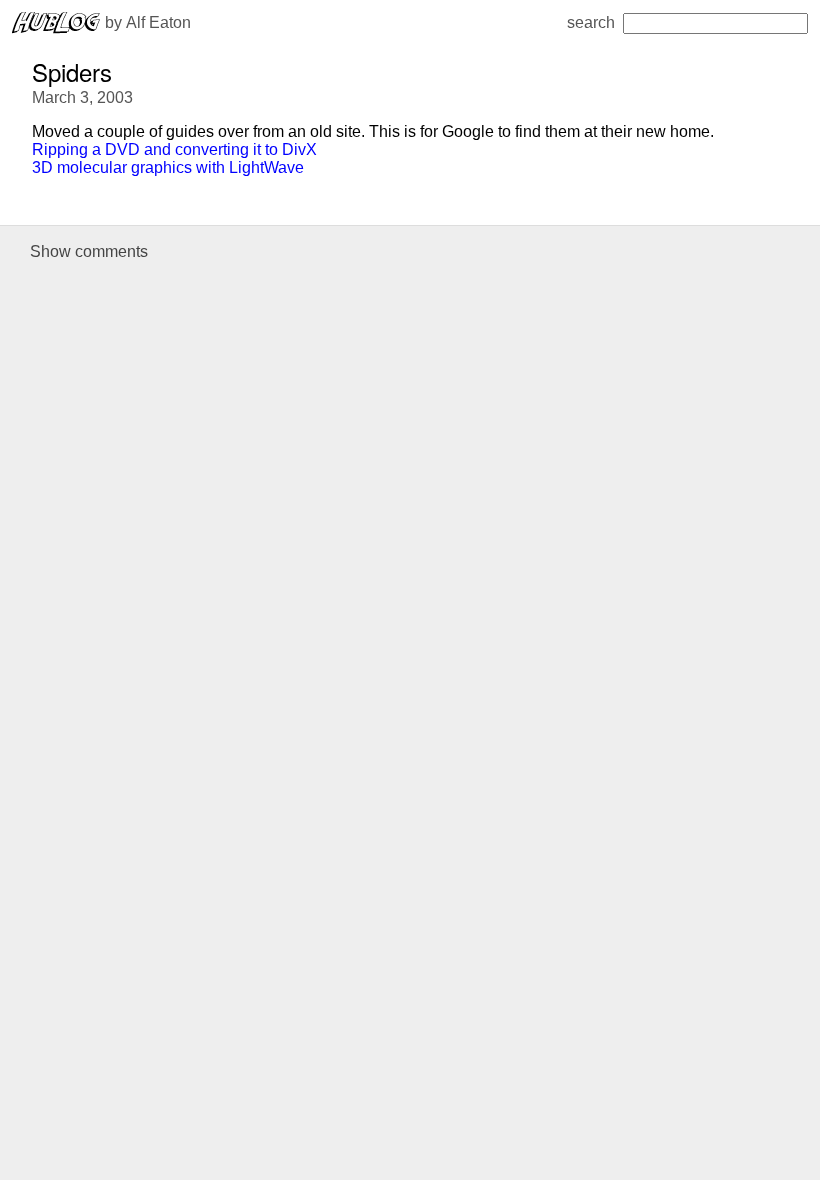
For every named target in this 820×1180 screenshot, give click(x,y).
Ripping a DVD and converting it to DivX (174, 149)
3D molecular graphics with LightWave (168, 167)
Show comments (89, 251)
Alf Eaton (158, 22)
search (591, 22)
